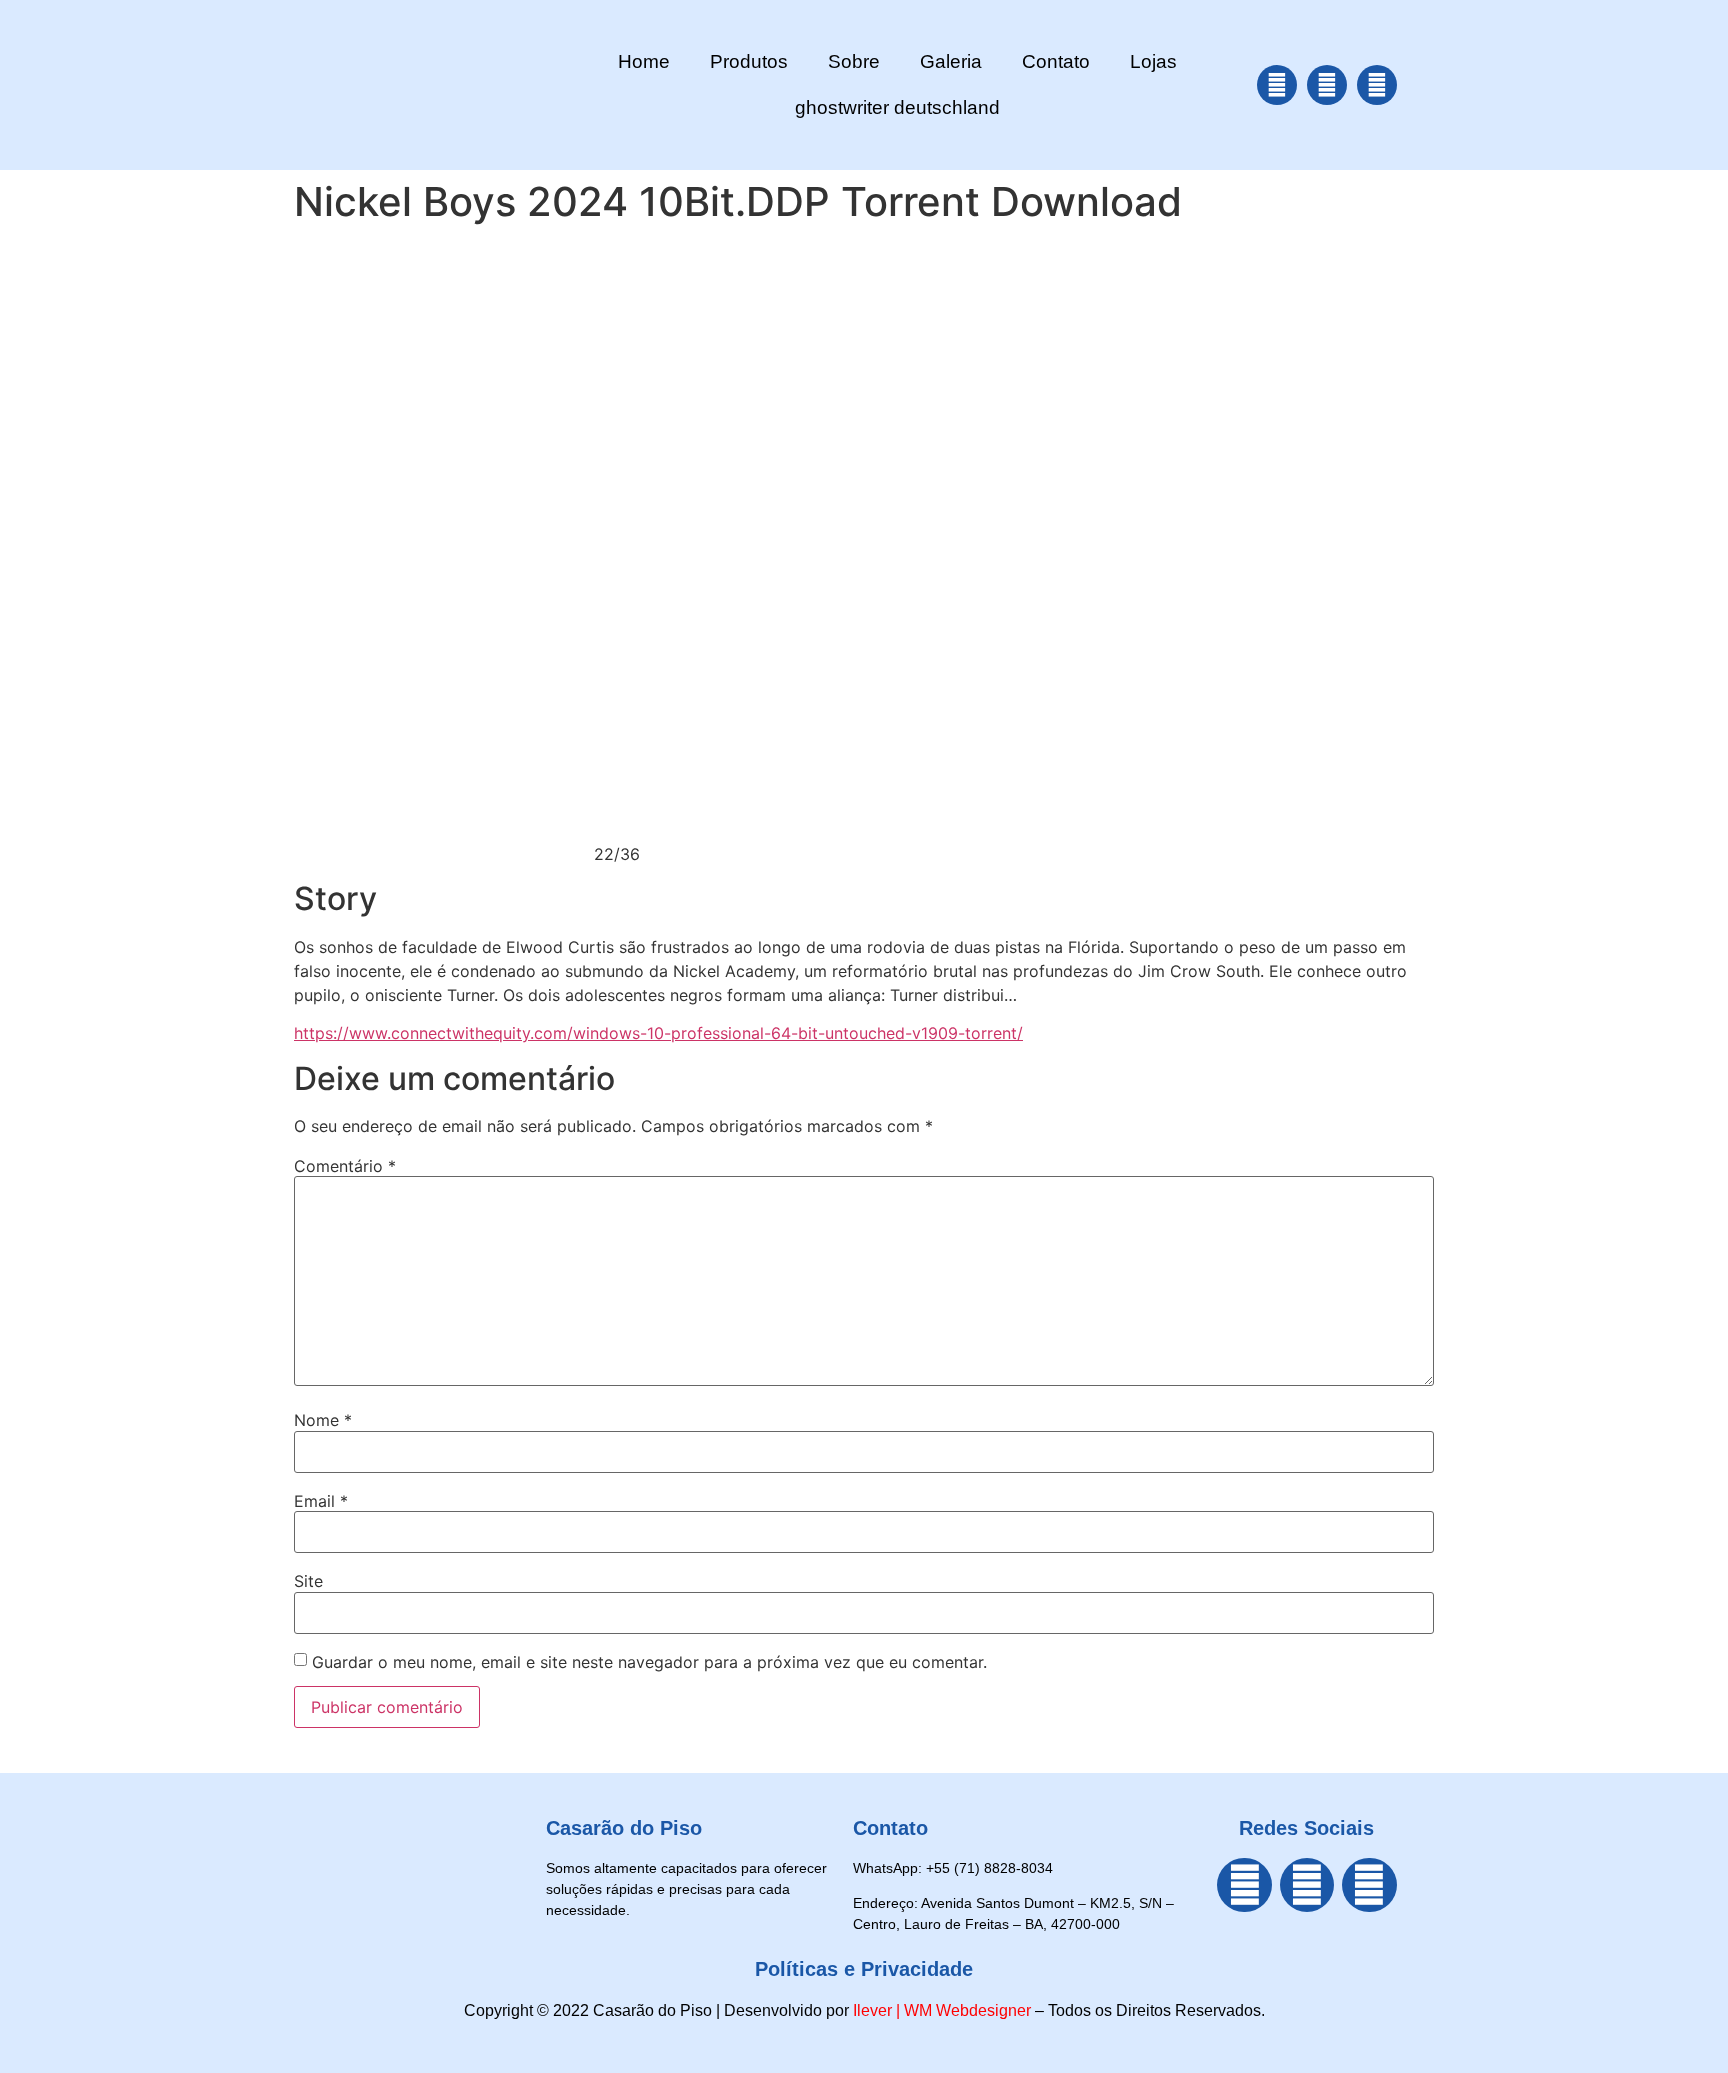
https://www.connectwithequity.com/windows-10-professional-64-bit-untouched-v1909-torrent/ (658, 1033)
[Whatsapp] (1377, 85)
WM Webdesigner (967, 2010)
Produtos (749, 61)
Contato (1056, 61)
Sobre (854, 61)
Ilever (872, 2010)
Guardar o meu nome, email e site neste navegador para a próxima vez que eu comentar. (649, 1662)
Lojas (1153, 61)
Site (308, 1581)
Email (321, 1501)
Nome (323, 1420)
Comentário (345, 1166)
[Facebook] (1277, 85)
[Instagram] (1327, 85)
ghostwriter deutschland (897, 107)
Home (644, 61)
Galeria (951, 61)
